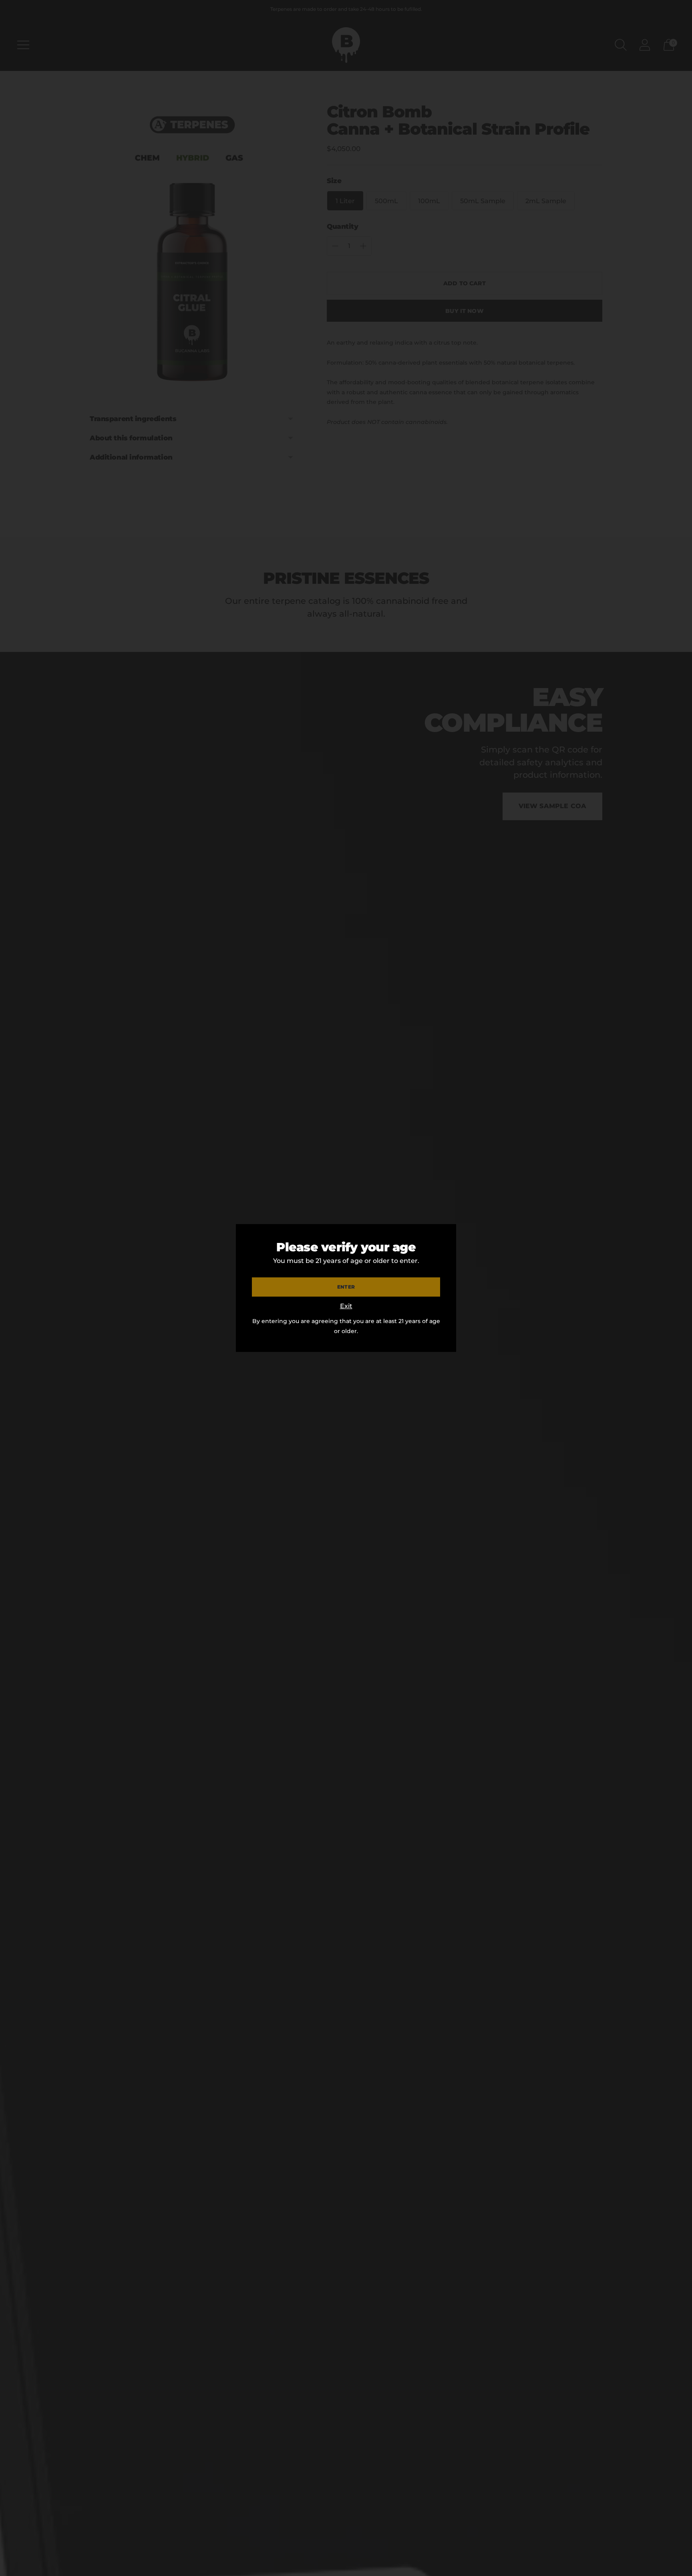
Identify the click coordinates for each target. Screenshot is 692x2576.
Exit (346, 1306)
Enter (346, 1287)
